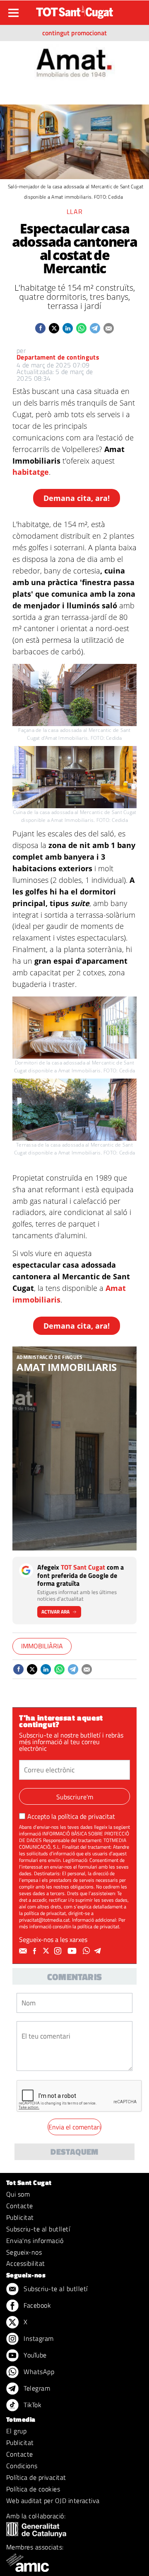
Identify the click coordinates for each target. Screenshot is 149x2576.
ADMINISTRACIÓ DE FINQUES (50, 1357)
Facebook (36, 2305)
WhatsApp (38, 2372)
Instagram (38, 2338)
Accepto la (71, 1816)
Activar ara (55, 1612)
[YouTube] (73, 1951)
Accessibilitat (26, 2263)
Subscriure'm (75, 1797)
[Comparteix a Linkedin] (68, 328)
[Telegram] (99, 1951)
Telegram (36, 2388)
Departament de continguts (58, 357)
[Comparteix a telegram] (95, 328)
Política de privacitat (36, 2477)
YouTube (34, 2355)
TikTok (32, 2405)
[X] (47, 1951)
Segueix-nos (24, 2252)
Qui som (18, 2194)
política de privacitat (87, 1816)
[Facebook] (36, 1951)
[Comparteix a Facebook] (40, 328)
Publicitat (20, 2217)
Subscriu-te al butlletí (38, 2229)
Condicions (22, 2466)
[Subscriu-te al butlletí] (24, 1951)
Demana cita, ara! (77, 498)
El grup (16, 2431)
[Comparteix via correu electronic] (109, 328)
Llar (75, 211)
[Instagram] (59, 1951)
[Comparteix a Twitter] (54, 328)
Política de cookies (33, 2489)
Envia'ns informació (35, 2241)
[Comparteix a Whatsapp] (81, 328)
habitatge (31, 472)
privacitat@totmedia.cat (44, 1920)
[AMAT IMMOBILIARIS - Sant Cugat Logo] (75, 60)
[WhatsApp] (87, 1951)
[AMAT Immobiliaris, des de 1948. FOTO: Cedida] (74, 1449)
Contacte (20, 2206)
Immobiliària (42, 1646)
